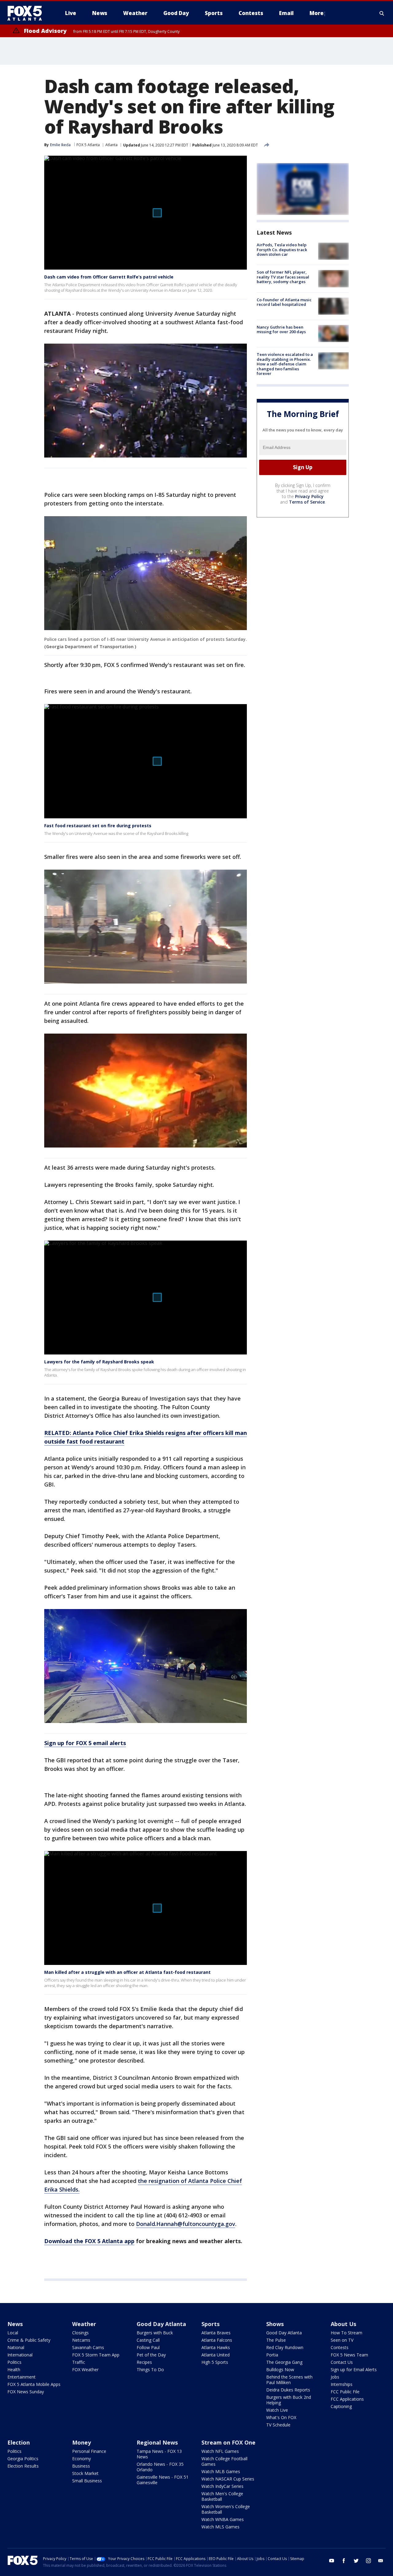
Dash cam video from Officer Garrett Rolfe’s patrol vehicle (109, 277)
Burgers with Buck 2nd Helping (289, 2400)
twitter (356, 2561)
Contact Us (342, 2362)
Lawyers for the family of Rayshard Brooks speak (99, 1362)
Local (13, 2333)
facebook (344, 2561)
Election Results (23, 2466)
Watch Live (277, 2410)
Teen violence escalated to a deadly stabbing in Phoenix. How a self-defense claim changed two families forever (285, 364)
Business (81, 2466)
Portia (272, 2355)
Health (14, 2369)
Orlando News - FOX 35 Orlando (160, 2467)
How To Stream (346, 2333)
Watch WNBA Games (223, 2519)
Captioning (341, 2406)
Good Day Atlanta (161, 2324)
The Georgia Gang (284, 2362)
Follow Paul (148, 2347)
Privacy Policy (309, 496)
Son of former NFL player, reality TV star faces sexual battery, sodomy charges (283, 277)
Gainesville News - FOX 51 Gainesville (163, 2480)
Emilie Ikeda (60, 145)
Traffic (79, 2362)
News (15, 2324)
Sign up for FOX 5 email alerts (85, 1743)
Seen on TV (342, 2340)
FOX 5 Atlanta (88, 145)
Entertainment (21, 2377)
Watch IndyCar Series (222, 2486)
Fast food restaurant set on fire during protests (98, 826)
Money (82, 2442)
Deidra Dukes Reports (288, 2390)
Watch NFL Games (220, 2451)
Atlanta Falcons (217, 2340)
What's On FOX (281, 2417)
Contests (340, 2347)
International (20, 2355)
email (381, 2561)
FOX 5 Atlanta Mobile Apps (34, 2384)
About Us (343, 2324)
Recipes (144, 2362)
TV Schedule (278, 2425)
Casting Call (148, 2340)
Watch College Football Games (224, 2461)
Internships (342, 2384)
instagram (368, 2561)
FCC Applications (347, 2399)
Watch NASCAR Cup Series (228, 2479)
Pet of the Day (151, 2355)
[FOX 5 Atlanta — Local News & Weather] (28, 13)
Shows (275, 2324)
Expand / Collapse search (382, 13)
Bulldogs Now (280, 2369)
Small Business (87, 2481)
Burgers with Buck (155, 2333)
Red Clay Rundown (285, 2347)
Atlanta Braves (216, 2333)
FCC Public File (345, 2392)
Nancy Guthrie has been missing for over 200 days (281, 329)
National (16, 2347)
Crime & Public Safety (29, 2340)
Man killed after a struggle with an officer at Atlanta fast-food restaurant (127, 1972)
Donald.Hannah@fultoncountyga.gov (186, 2224)
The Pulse (276, 2340)
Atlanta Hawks (216, 2347)
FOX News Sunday (26, 2392)
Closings (80, 2333)
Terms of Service (307, 502)
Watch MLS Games (220, 2527)
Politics (14, 2362)
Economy (82, 2459)
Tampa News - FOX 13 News (159, 2454)
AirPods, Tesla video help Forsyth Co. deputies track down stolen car (282, 249)
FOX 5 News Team (349, 2355)
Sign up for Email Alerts (354, 2369)
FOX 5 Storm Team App (96, 2355)
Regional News (157, 2442)
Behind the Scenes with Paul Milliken (289, 2380)
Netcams (81, 2340)
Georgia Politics (23, 2459)
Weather (84, 2324)
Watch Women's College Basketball (226, 2509)
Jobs (335, 2377)
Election (19, 2442)
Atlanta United (216, 2355)
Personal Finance (89, 2451)
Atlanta (111, 145)
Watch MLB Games (221, 2471)
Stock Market (85, 2473)
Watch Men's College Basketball (222, 2496)
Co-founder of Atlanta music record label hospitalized (284, 302)
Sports (210, 2324)
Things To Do (150, 2369)
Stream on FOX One (228, 2442)
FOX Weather (85, 2369)
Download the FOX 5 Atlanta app (89, 2241)
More (317, 13)
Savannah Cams (88, 2347)
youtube (332, 2561)
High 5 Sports (215, 2362)
